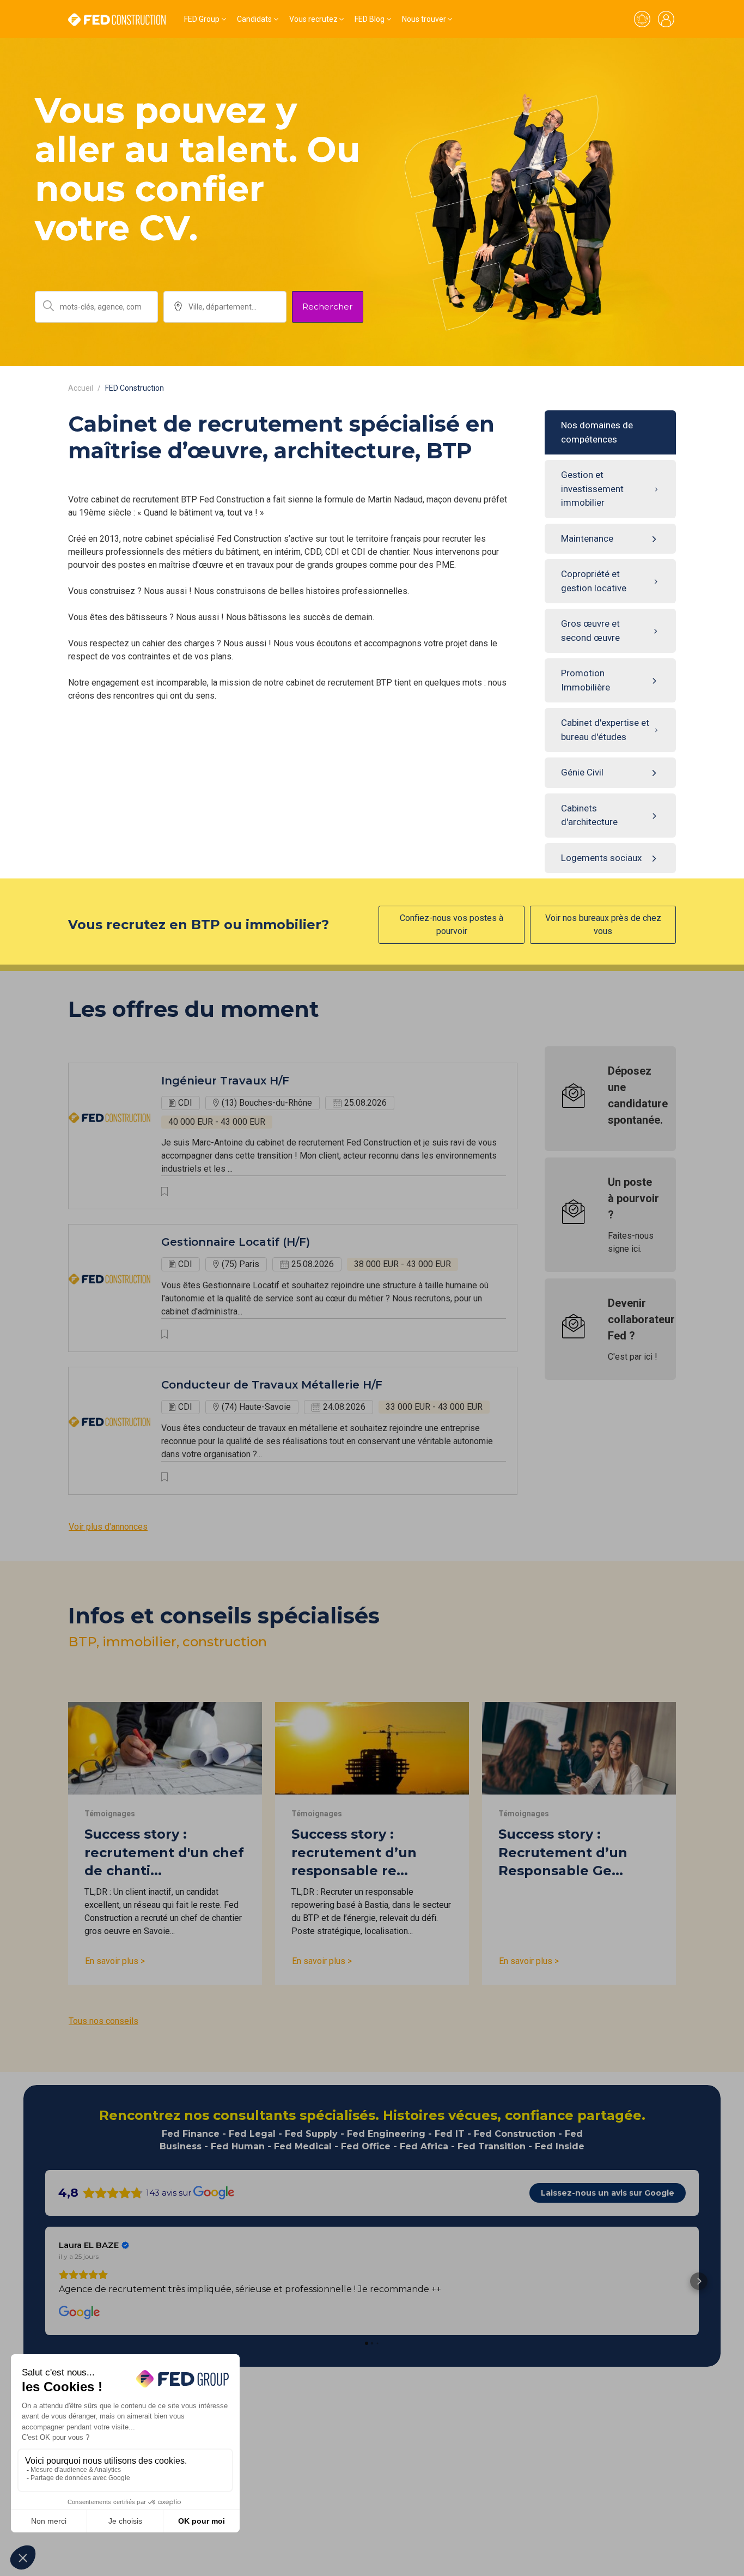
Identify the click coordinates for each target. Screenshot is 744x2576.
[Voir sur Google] (80, 2313)
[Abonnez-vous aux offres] (642, 19)
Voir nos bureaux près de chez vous (603, 925)
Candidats (254, 19)
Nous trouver (424, 19)
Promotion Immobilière (586, 680)
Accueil (81, 388)
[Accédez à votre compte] (666, 19)
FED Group (202, 19)
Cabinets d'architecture (589, 815)
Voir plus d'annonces (108, 1527)
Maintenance (587, 538)
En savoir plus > (115, 1961)
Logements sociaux (601, 858)
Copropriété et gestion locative (594, 581)
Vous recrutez (313, 19)
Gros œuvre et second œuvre (590, 631)
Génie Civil (582, 772)
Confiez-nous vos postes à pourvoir (452, 925)
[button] (45, 2281)
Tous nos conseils (103, 2021)
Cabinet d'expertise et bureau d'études (605, 730)
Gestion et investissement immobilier (592, 489)
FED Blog (370, 19)
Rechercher (328, 307)
